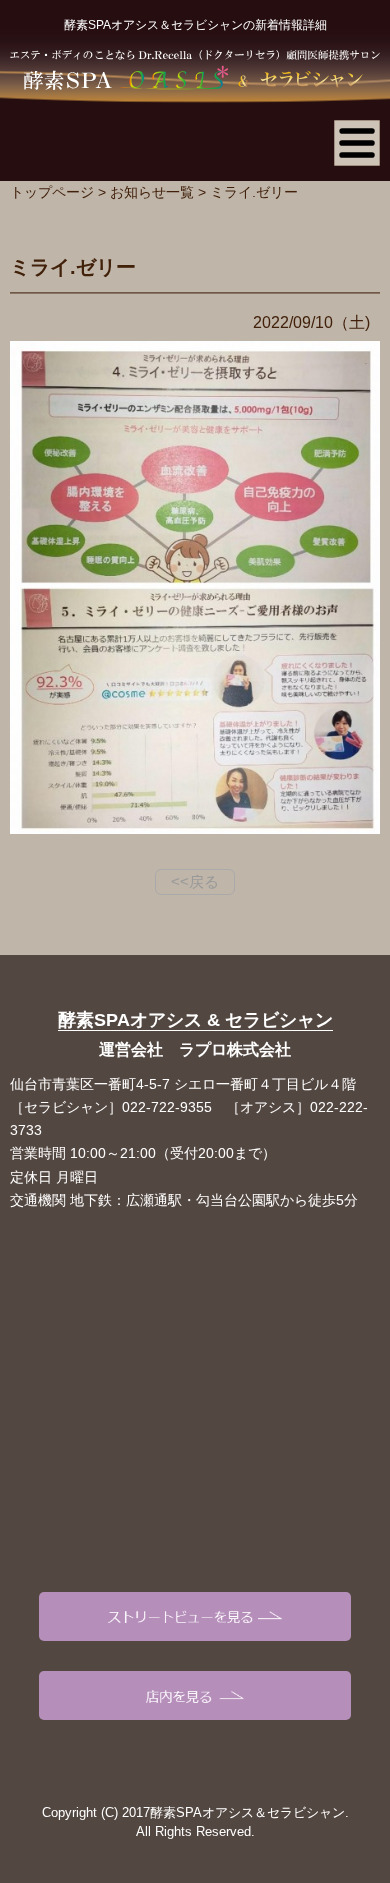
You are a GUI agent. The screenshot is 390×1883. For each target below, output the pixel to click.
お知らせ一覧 (152, 192)
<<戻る (195, 881)
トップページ (52, 192)
